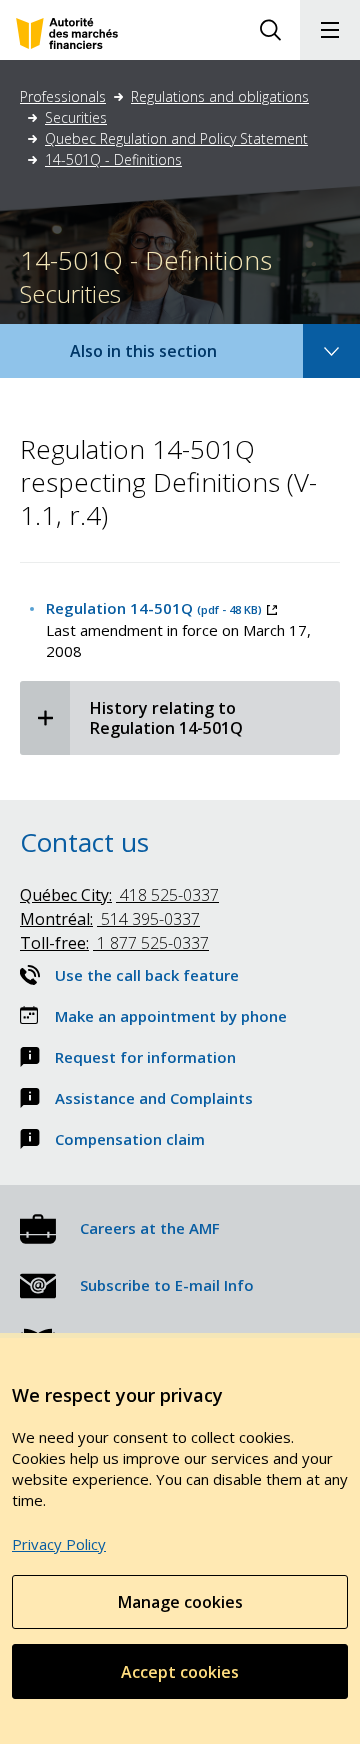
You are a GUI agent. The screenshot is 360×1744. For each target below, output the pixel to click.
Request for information (145, 1057)
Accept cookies (180, 1672)
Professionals (63, 96)
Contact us (84, 842)
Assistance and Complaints (154, 1098)
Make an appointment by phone (171, 1016)
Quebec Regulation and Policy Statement (176, 138)
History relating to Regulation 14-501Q (166, 718)
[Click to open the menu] (330, 30)
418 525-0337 (119, 895)
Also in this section (163, 358)
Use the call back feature (147, 975)
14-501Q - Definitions (113, 159)
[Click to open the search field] (270, 30)
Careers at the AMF (150, 1228)
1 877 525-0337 (114, 943)
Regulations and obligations (220, 96)
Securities (76, 117)
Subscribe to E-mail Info (167, 1285)
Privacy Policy (59, 1544)
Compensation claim (130, 1139)
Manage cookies (180, 1602)
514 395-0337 (110, 919)
